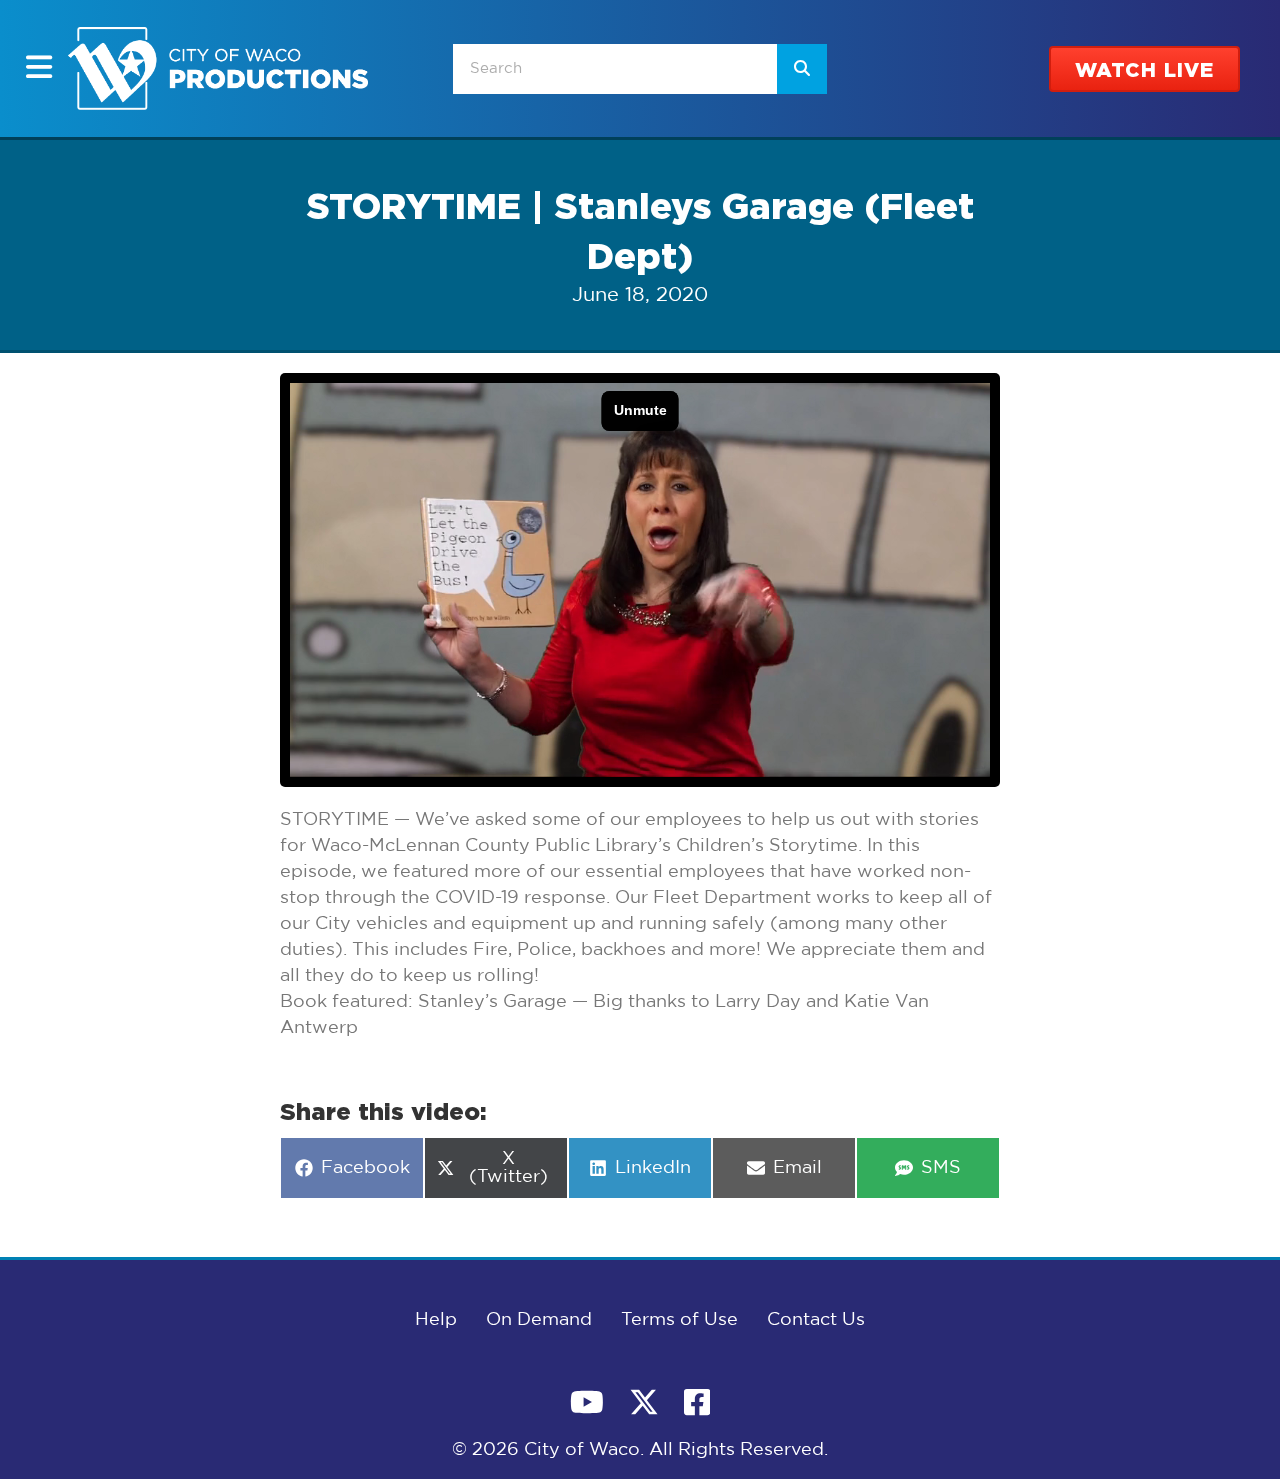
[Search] (802, 69)
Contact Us (816, 1320)
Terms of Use (679, 1320)
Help (436, 1320)
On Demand (539, 1320)
